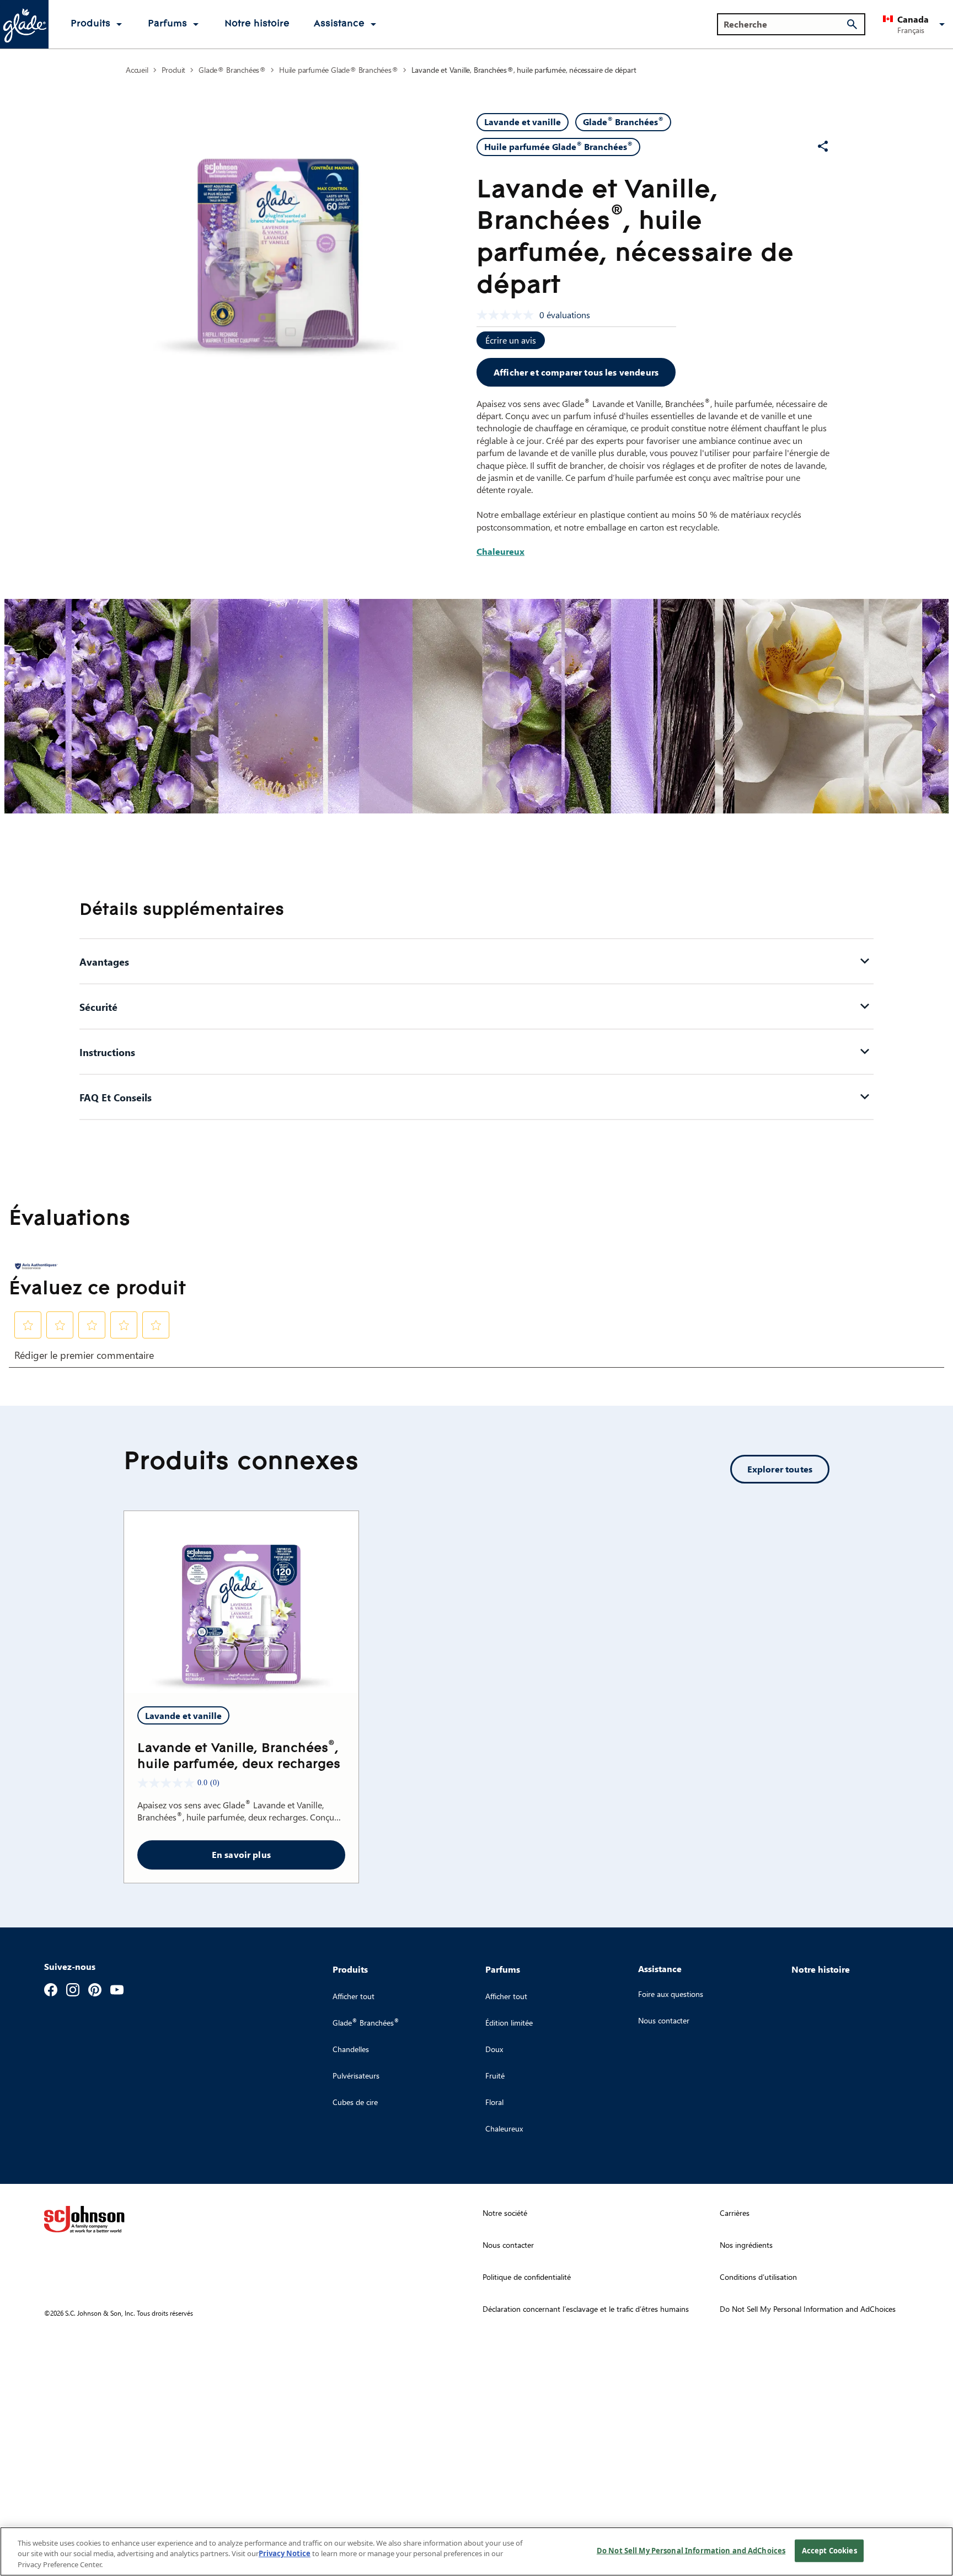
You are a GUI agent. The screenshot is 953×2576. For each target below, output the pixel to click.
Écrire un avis (511, 340)
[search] (852, 24)
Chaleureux (500, 551)
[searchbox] (785, 24)
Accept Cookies (829, 2550)
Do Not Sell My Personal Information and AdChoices (691, 2550)
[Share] (823, 146)
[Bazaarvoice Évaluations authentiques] (36, 1266)
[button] (916, 24)
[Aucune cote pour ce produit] (508, 315)
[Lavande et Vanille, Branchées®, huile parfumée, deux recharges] (241, 1602)
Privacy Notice (285, 2554)
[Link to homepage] (24, 24)
